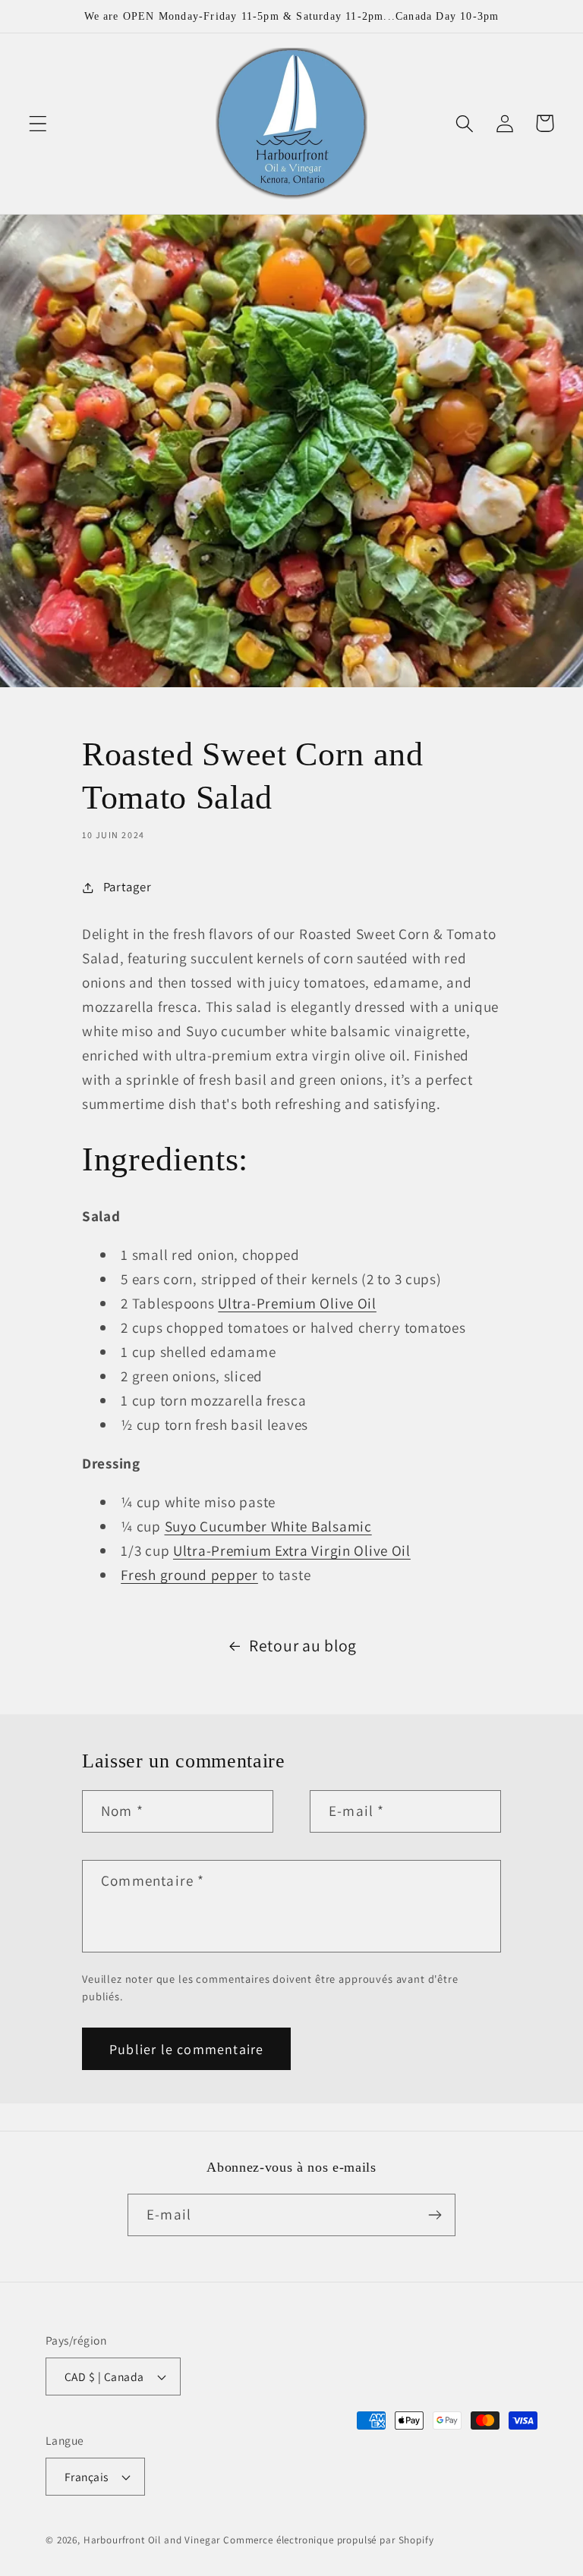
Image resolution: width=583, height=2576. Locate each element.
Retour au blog (303, 1645)
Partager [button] (127, 887)
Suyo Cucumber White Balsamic (268, 1526)
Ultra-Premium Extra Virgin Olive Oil (292, 1550)
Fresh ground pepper (189, 1575)
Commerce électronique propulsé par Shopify (328, 2540)
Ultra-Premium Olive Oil (297, 1303)
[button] (38, 123)
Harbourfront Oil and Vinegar (152, 2540)
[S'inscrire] (435, 2215)
